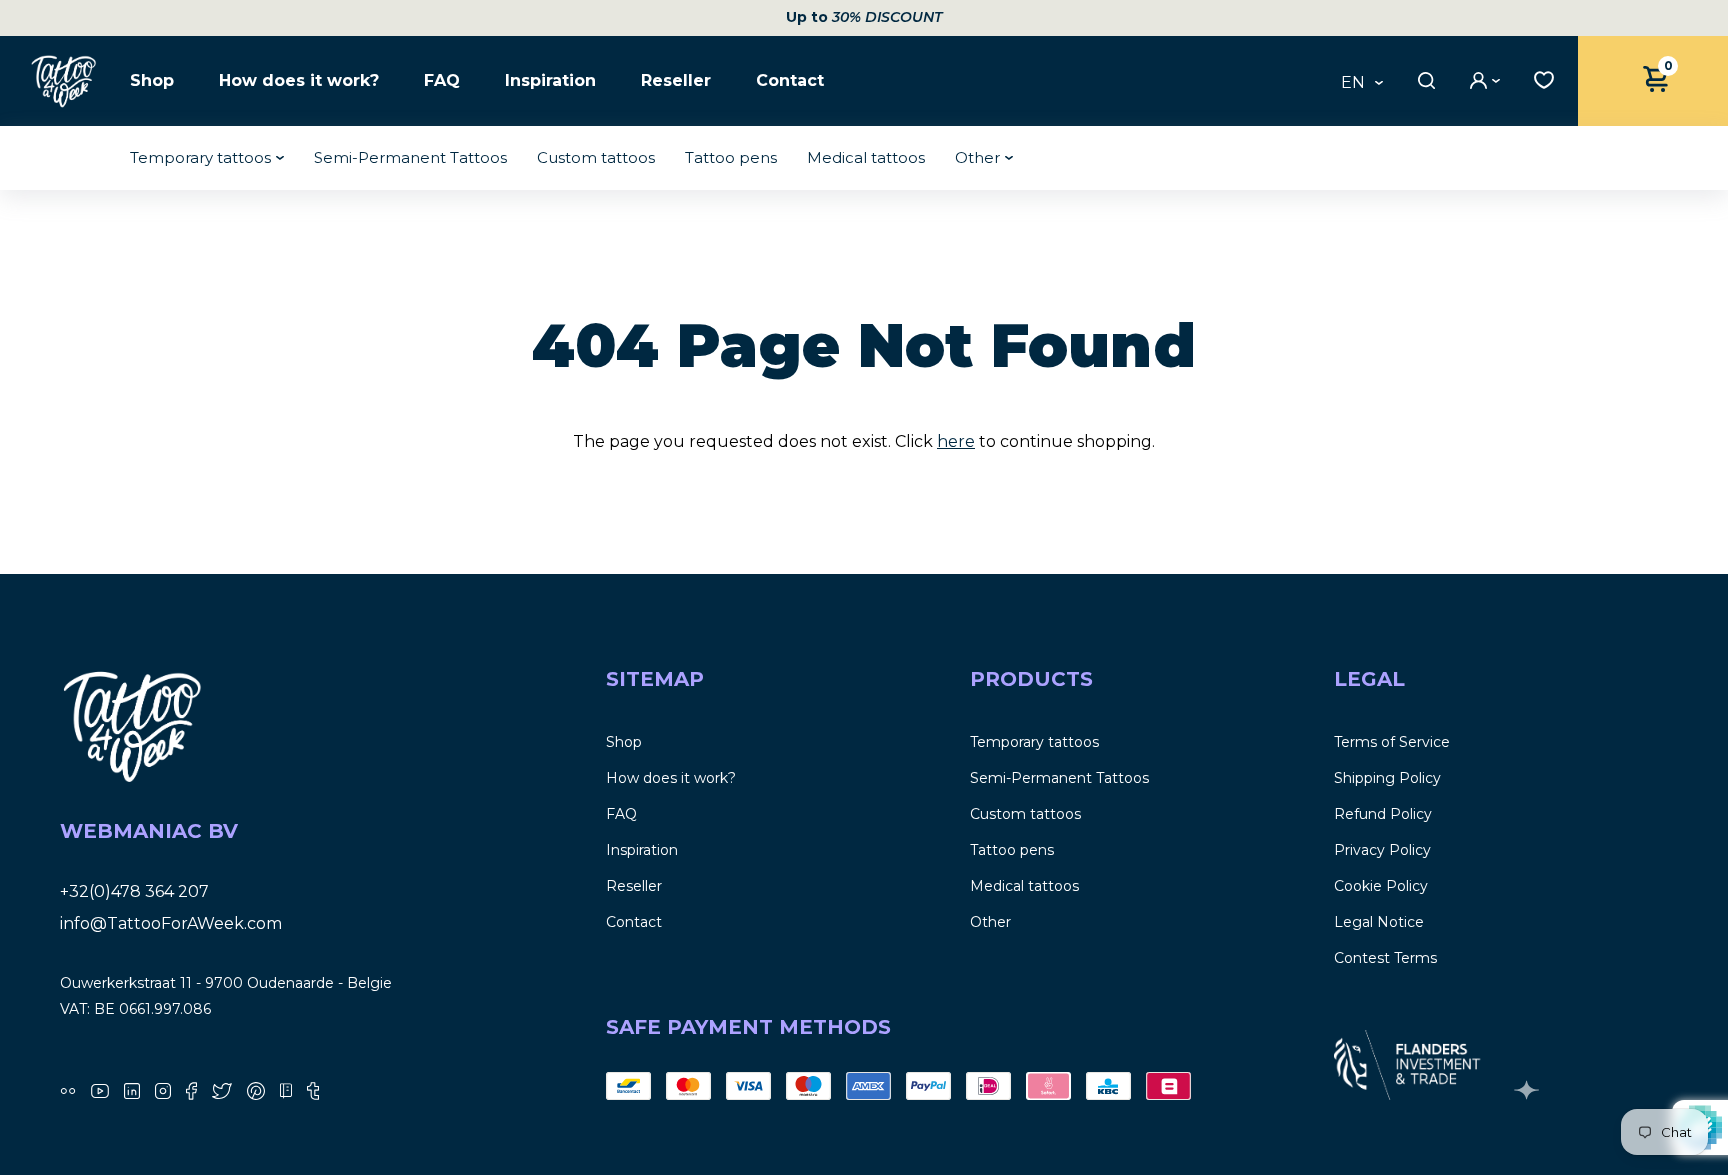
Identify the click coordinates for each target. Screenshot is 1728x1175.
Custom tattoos (596, 157)
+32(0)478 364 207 (134, 891)
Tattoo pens (731, 157)
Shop (152, 81)
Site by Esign (1529, 1090)
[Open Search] (1424, 80)
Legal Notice (1379, 922)
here (956, 441)
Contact (790, 81)
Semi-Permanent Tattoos (410, 157)
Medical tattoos (866, 157)
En (1353, 83)
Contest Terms (1385, 958)
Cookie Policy (1381, 886)
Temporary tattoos (200, 157)
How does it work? (299, 81)
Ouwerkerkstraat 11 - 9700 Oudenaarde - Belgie (226, 983)
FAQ (442, 81)
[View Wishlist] (1539, 78)
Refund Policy (1383, 814)
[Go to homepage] (65, 80)
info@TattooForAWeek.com (171, 923)
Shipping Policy (1387, 778)
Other (977, 157)
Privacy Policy (1382, 850)
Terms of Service (1392, 742)
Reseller (676, 81)
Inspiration (550, 81)
